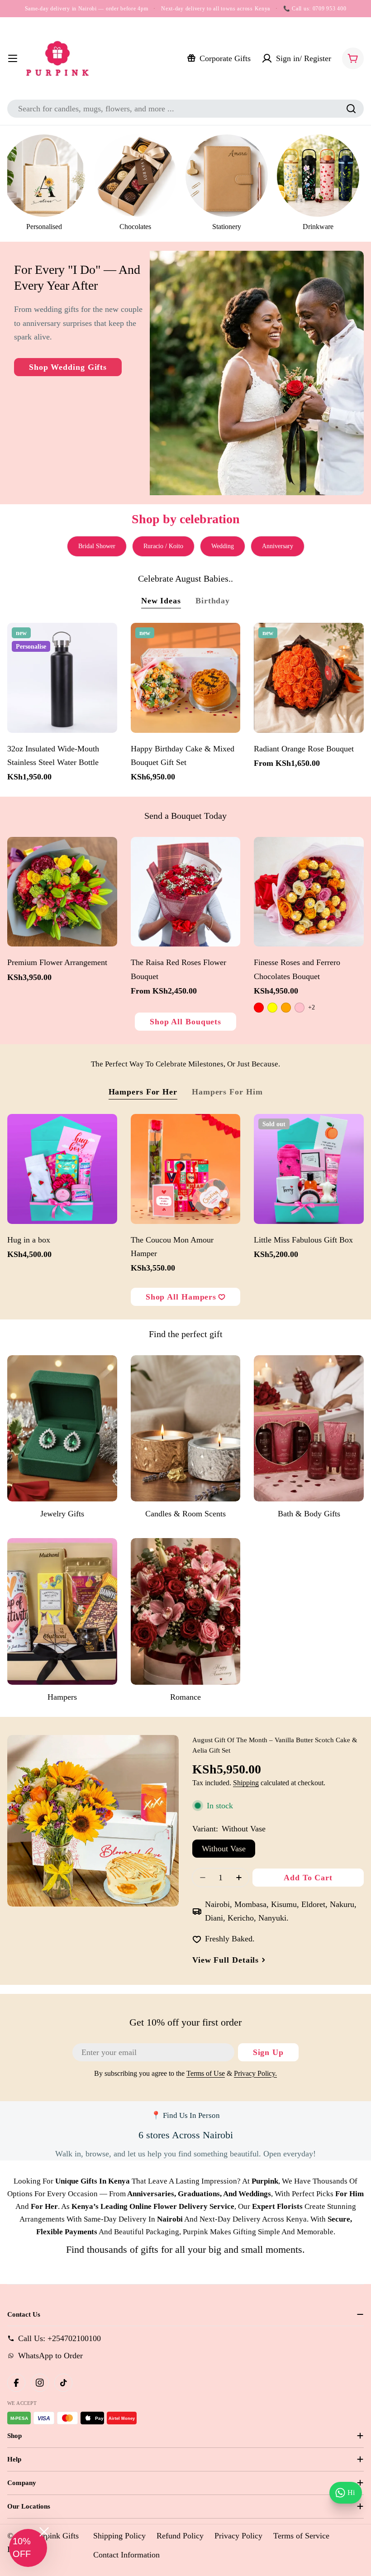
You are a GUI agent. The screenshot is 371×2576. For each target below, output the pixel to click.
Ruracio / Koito (163, 546)
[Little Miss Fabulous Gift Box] (309, 1169)
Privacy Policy (238, 2536)
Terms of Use (206, 2074)
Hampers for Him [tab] (227, 1092)
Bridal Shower (97, 546)
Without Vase (224, 1849)
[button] (28, 2548)
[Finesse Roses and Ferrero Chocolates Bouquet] (309, 892)
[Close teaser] (44, 2532)
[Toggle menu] (13, 58)
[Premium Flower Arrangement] (62, 892)
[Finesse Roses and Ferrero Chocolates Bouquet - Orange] (286, 1008)
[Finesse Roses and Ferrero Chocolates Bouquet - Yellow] (272, 1008)
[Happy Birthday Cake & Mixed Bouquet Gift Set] (186, 678)
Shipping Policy (119, 2536)
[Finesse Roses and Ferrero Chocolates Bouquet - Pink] (300, 1008)
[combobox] (185, 109)
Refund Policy (180, 2536)
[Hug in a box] (62, 1169)
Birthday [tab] (213, 601)
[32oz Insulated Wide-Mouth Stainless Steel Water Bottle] (62, 678)
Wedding (223, 546)
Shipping (246, 1783)
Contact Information (126, 2555)
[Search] (351, 109)
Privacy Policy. (255, 2074)
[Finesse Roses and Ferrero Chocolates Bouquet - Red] (259, 1008)
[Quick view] (106, 641)
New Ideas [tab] (161, 601)
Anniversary (278, 546)
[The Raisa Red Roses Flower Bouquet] (186, 892)
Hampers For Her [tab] (143, 1092)
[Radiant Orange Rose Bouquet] (309, 678)
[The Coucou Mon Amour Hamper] (186, 1169)
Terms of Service (301, 2536)
